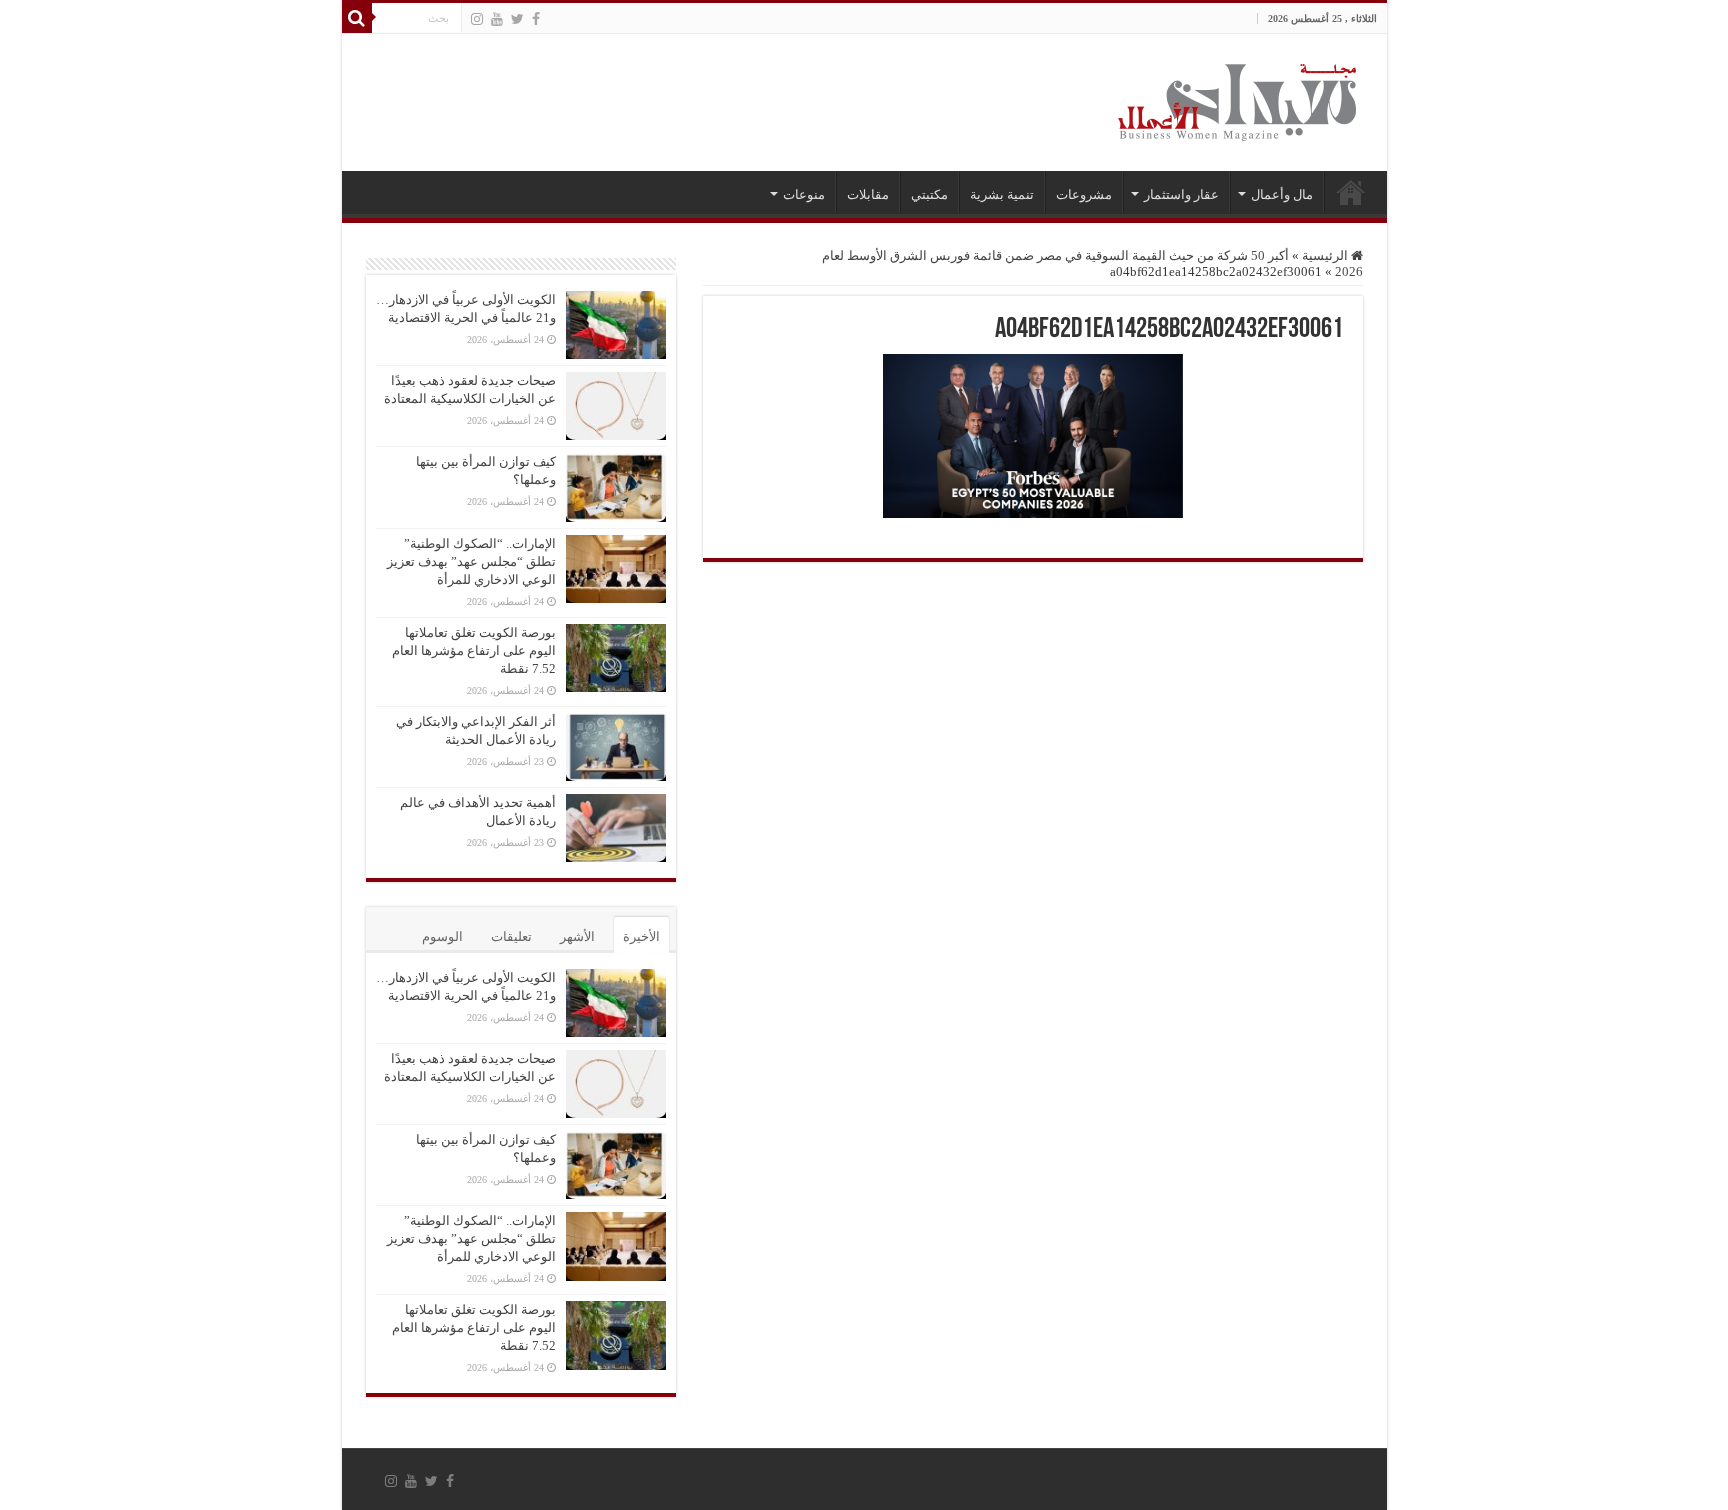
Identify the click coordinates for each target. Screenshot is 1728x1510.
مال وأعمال (1282, 194)
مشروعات (1084, 194)
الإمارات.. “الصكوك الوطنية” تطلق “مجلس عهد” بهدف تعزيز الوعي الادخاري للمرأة (471, 561)
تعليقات (511, 936)
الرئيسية (1351, 192)
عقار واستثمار (1181, 194)
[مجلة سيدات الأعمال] (1237, 102)
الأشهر (577, 936)
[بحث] (357, 18)
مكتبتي (929, 194)
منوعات (804, 194)
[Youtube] (497, 19)
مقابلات (868, 194)
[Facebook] (536, 19)
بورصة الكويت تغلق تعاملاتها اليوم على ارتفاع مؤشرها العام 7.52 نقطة (474, 650)
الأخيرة (641, 936)
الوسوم (442, 936)
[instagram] (477, 19)
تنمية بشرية (1002, 194)
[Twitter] (517, 19)
